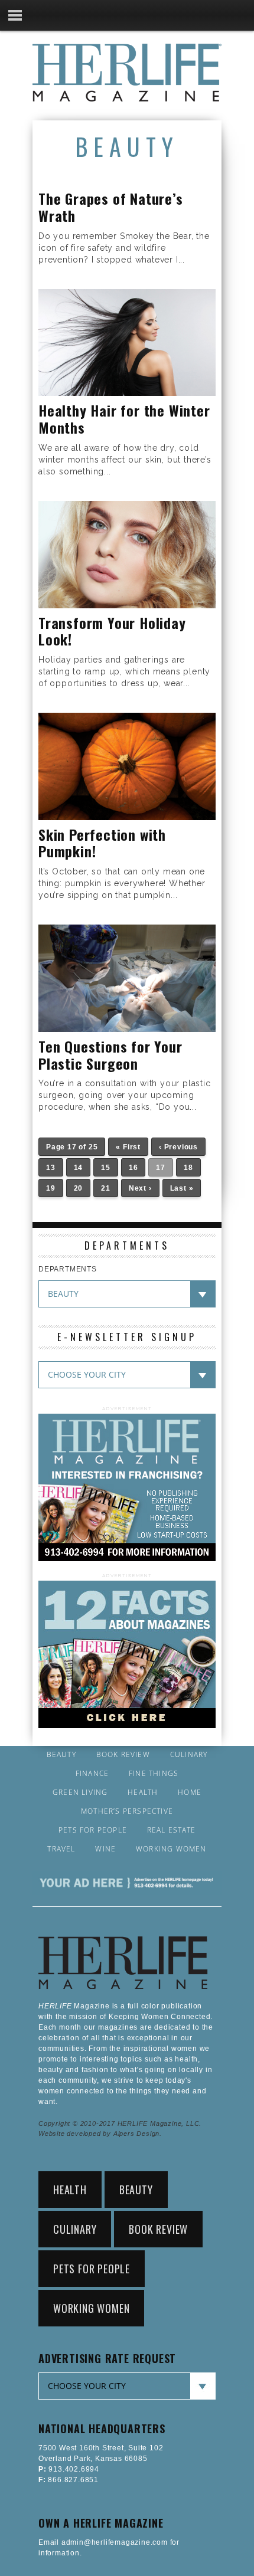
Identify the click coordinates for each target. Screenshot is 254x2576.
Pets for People (93, 1830)
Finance (92, 1774)
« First (128, 1147)
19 (51, 1188)
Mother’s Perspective (127, 1811)
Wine (105, 1849)
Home (190, 1792)
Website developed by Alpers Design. (100, 2133)
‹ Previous (178, 1147)
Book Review (123, 1755)
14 (79, 1168)
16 (133, 1168)
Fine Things (154, 1774)
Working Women (171, 1849)
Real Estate (171, 1830)
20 (79, 1188)
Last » (182, 1188)
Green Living (80, 1792)
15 (106, 1168)
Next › (140, 1188)
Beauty (61, 1755)
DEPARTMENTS (68, 1269)
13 (51, 1168)
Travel (61, 1849)
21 (106, 1188)
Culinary (189, 1755)
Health (143, 1792)
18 (188, 1168)
